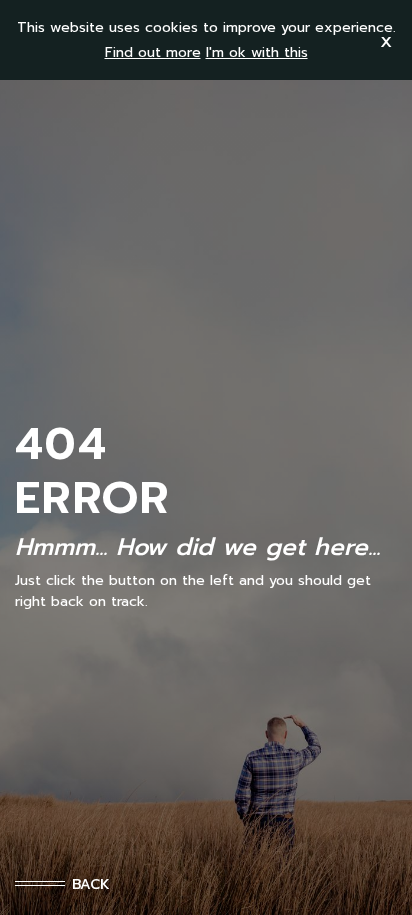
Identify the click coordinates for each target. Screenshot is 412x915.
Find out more (153, 52)
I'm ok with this (257, 52)
